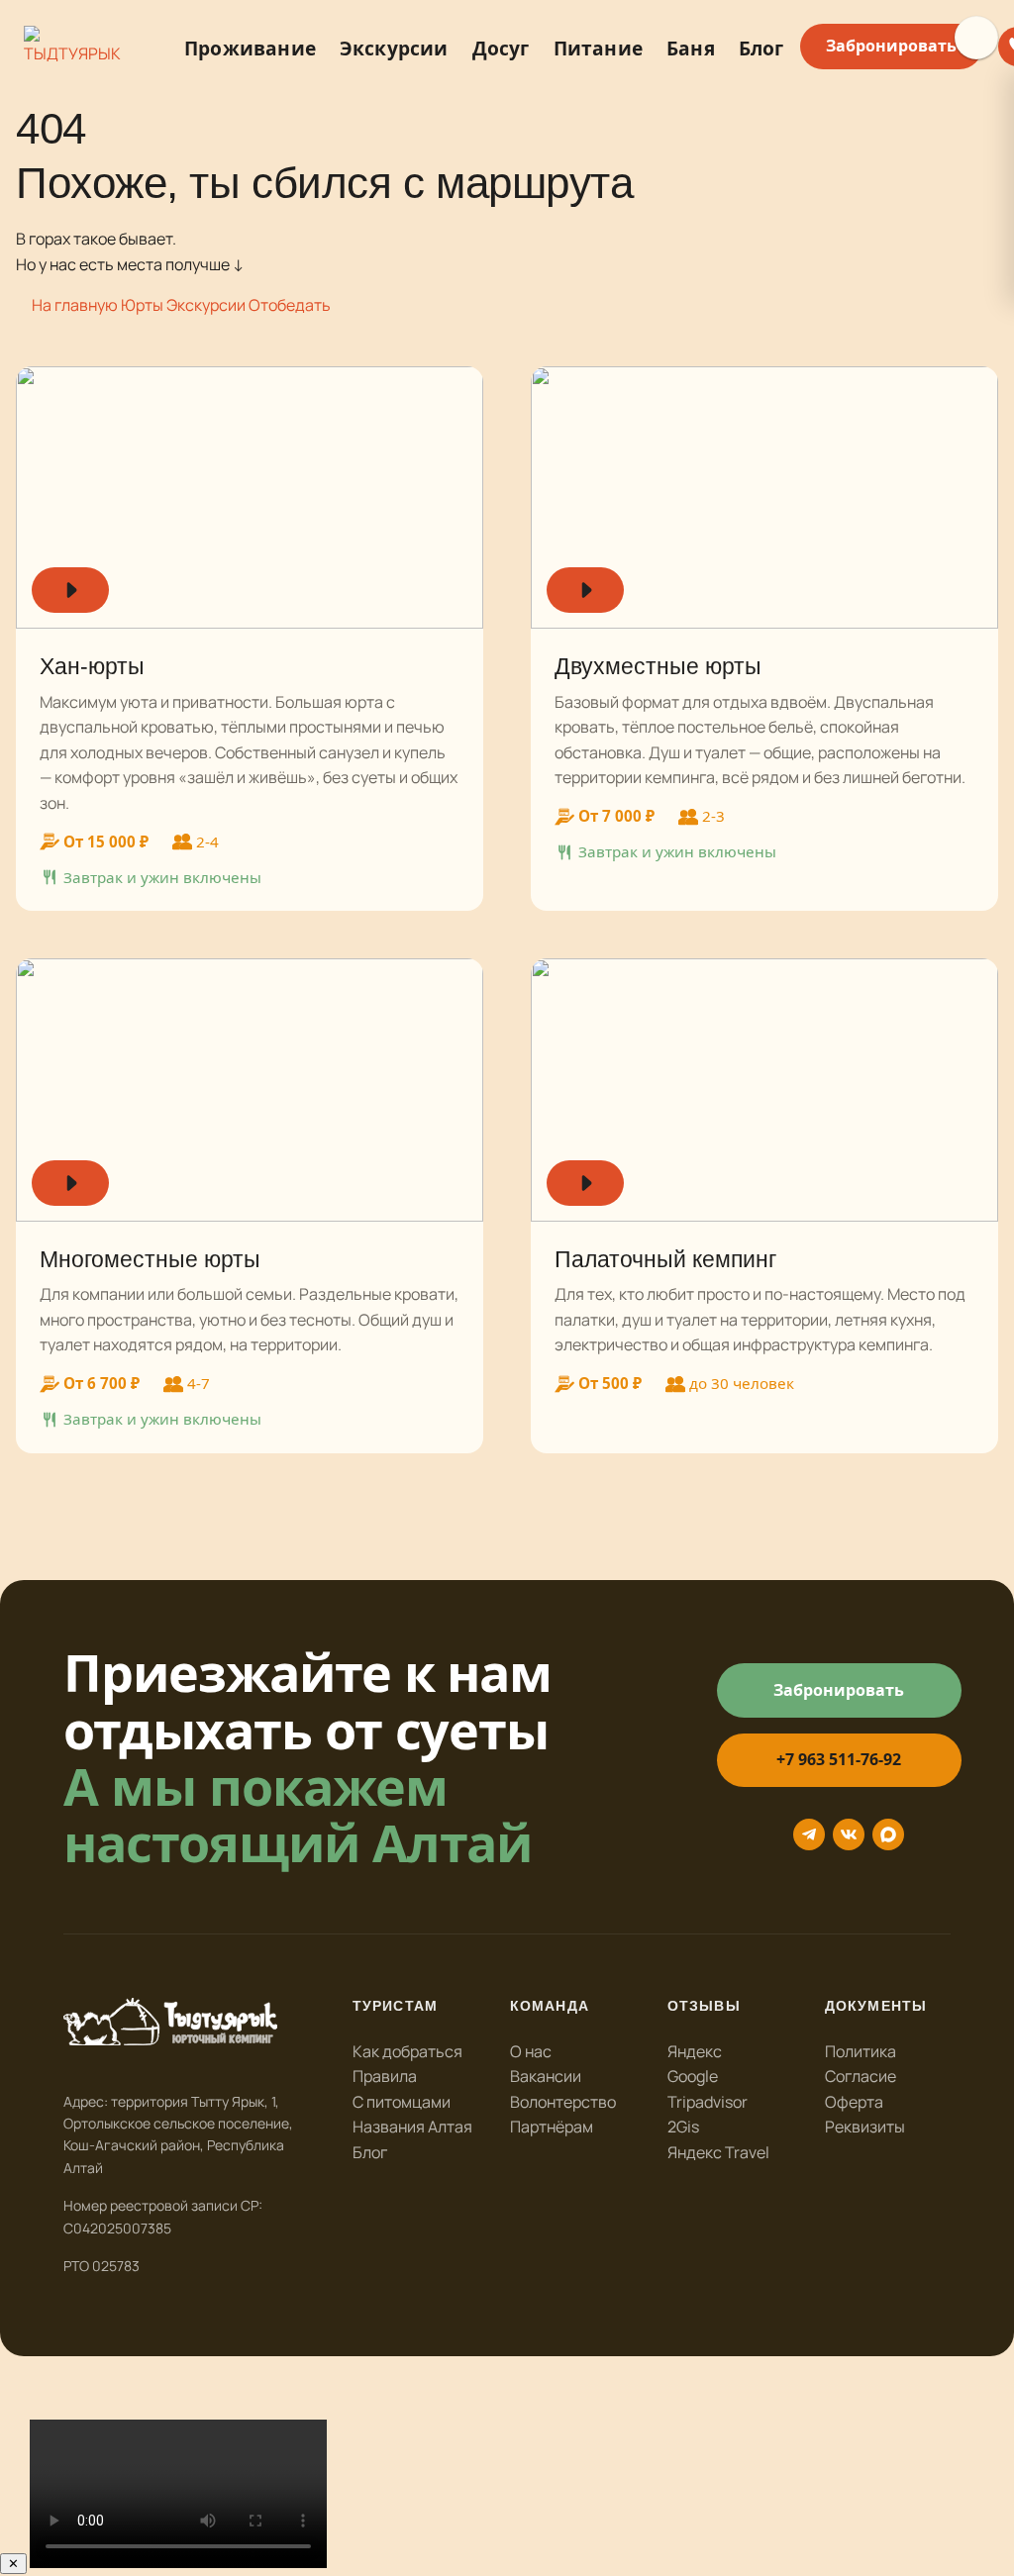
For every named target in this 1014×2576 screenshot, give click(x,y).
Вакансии (546, 2076)
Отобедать (290, 305)
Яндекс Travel (718, 2152)
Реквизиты (865, 2127)
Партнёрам (552, 2127)
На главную (75, 305)
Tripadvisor (708, 2102)
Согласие (861, 2076)
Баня (691, 48)
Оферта (854, 2102)
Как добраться (407, 2051)
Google (693, 2076)
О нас (531, 2051)
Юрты (142, 305)
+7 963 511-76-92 (839, 1759)
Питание (598, 48)
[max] (888, 1834)
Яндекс (695, 2051)
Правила (385, 2076)
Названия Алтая (412, 2127)
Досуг (501, 48)
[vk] (849, 1834)
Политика (861, 2051)
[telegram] (809, 1834)
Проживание (250, 48)
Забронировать (891, 46)
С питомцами (402, 2102)
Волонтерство (563, 2102)
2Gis (683, 2127)
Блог (761, 48)
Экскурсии (394, 48)
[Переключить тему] (976, 38)
